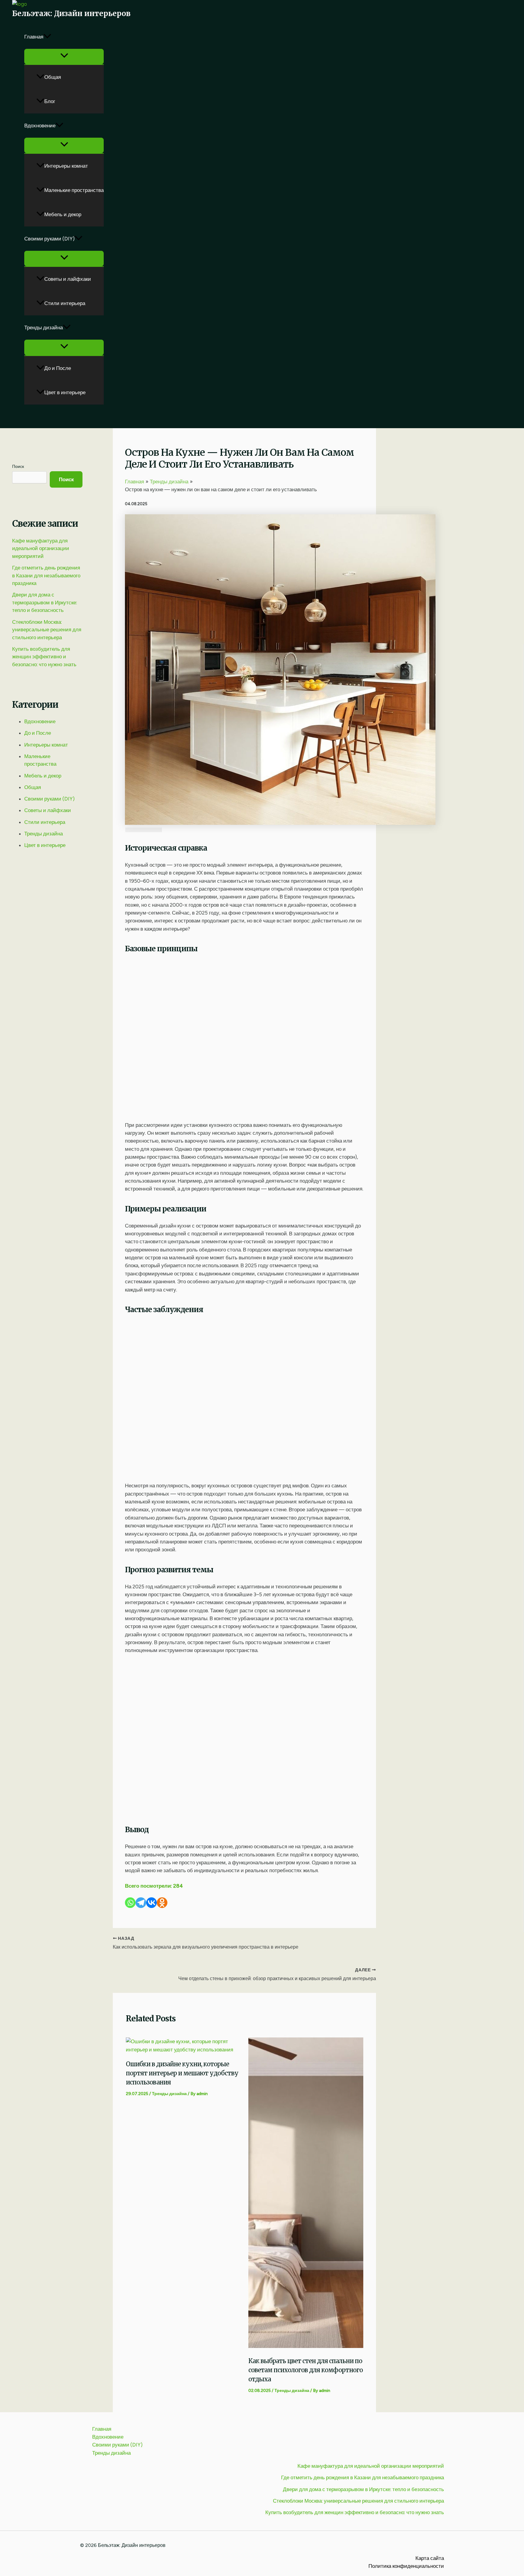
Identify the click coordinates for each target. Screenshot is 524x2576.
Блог (50, 101)
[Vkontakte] (151, 1903)
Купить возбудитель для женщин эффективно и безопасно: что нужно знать (44, 657)
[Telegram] (141, 1903)
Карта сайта (430, 2558)
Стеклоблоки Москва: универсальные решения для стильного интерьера (47, 630)
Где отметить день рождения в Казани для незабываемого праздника (46, 575)
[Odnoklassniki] (162, 1903)
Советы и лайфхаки (68, 279)
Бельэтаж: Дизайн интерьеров (71, 13)
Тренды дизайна (44, 327)
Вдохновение (40, 126)
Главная (34, 37)
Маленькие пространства (74, 190)
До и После (58, 368)
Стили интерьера (65, 303)
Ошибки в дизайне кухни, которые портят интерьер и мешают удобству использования (182, 2073)
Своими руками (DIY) (49, 239)
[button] (47, 37)
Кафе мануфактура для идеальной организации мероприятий (41, 548)
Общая (53, 77)
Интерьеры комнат (66, 166)
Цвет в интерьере (65, 392)
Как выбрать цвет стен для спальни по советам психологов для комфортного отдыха (306, 2370)
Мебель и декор (63, 214)
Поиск (18, 467)
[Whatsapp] (130, 1903)
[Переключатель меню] (64, 57)
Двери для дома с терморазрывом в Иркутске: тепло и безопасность (45, 602)
